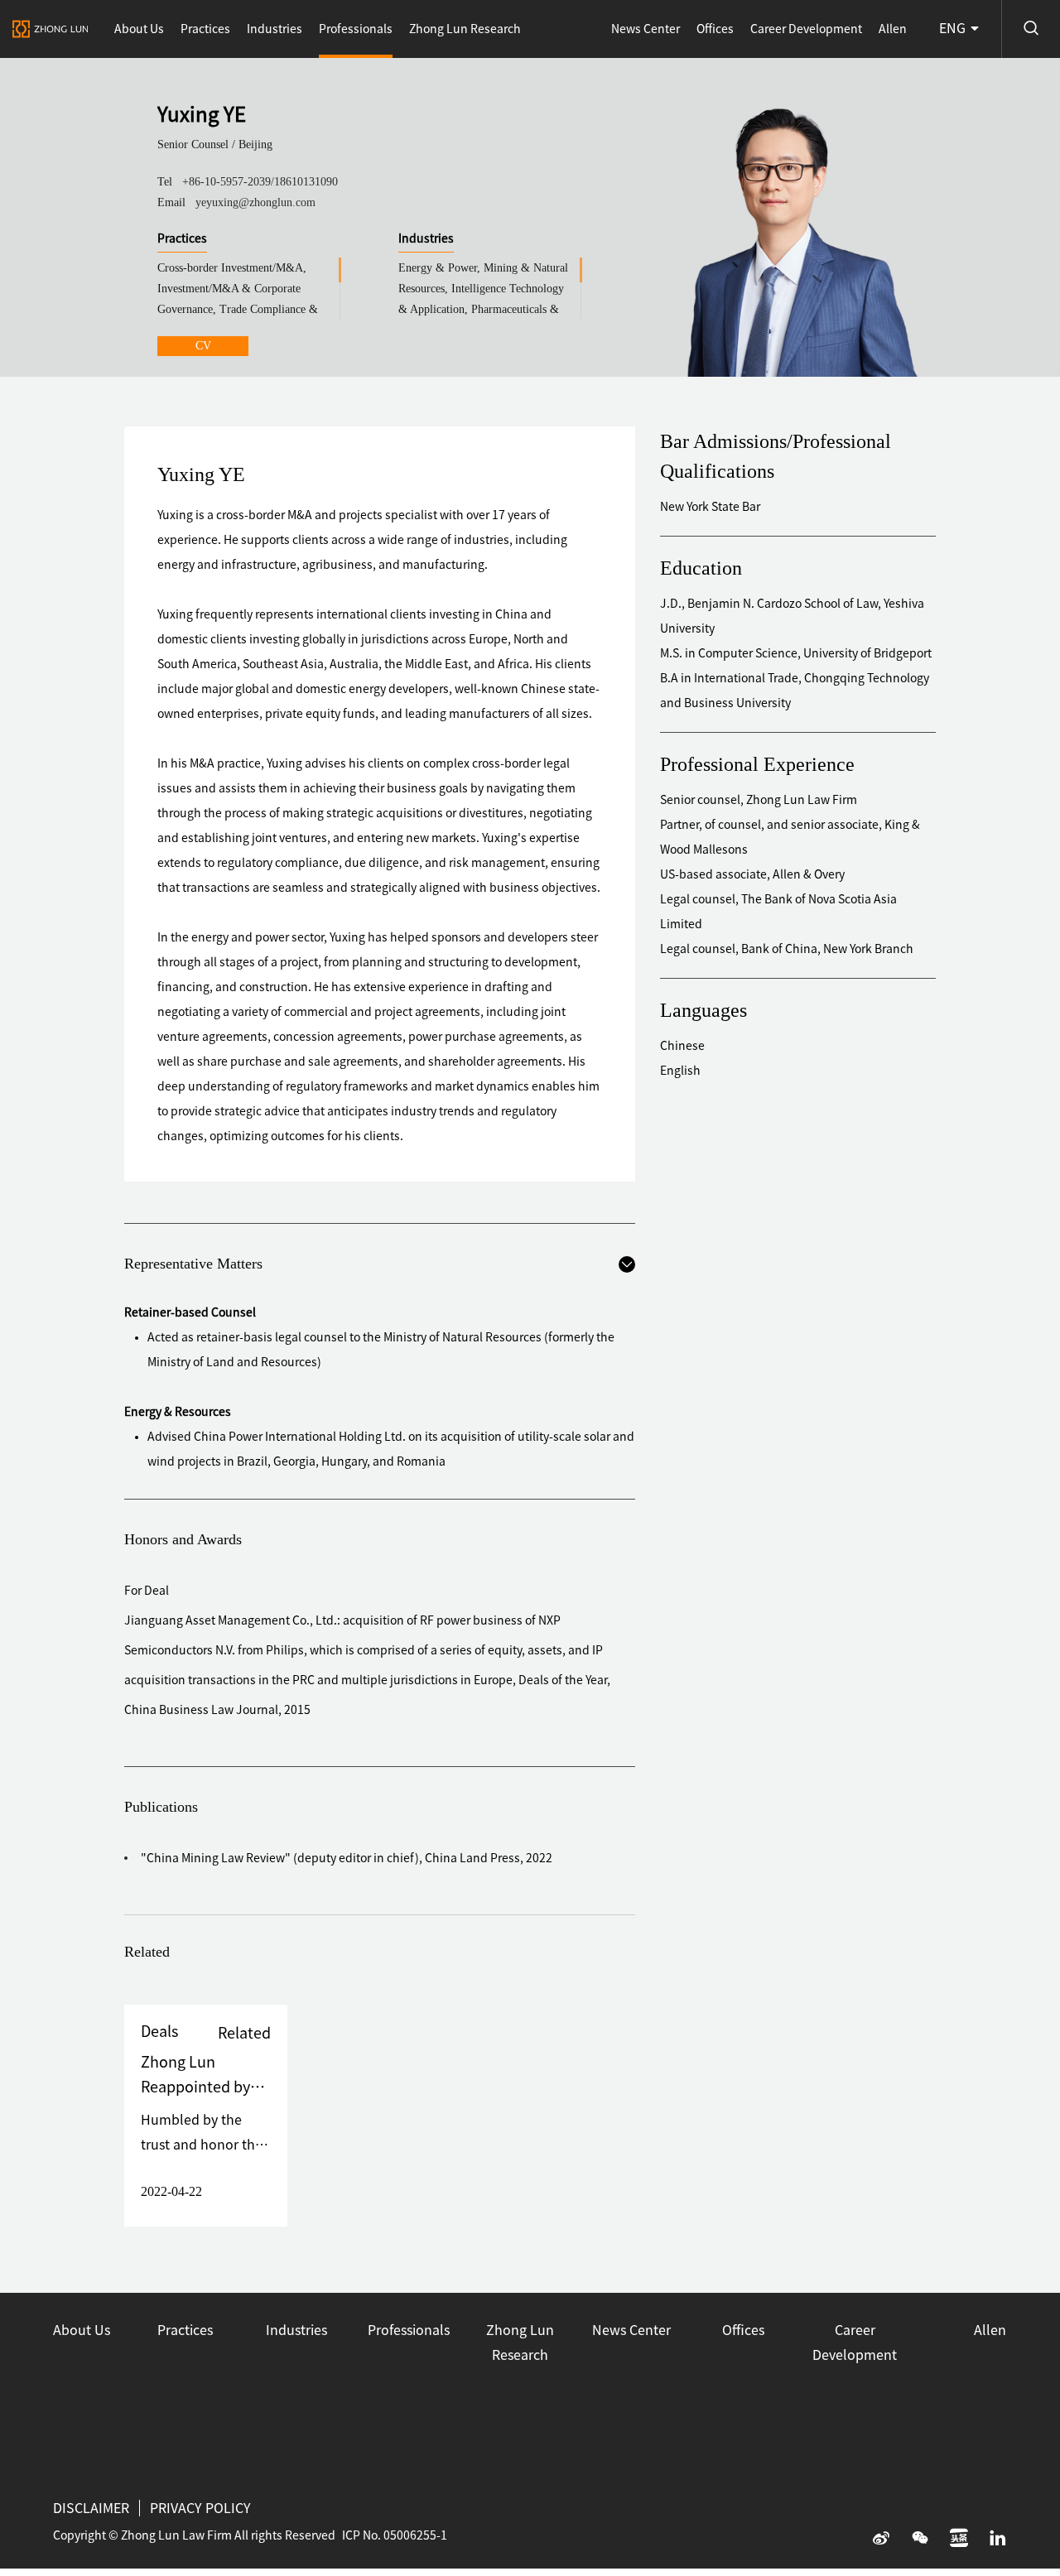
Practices (205, 29)
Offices (715, 29)
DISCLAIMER (91, 2508)
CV (203, 346)
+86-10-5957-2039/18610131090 (260, 182)
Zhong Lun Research (465, 29)
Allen (893, 29)
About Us (139, 29)
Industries (275, 29)
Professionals (356, 29)
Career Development (806, 29)
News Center (646, 29)
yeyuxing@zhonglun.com (255, 202)
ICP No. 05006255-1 (395, 2535)
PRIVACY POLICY (200, 2508)
